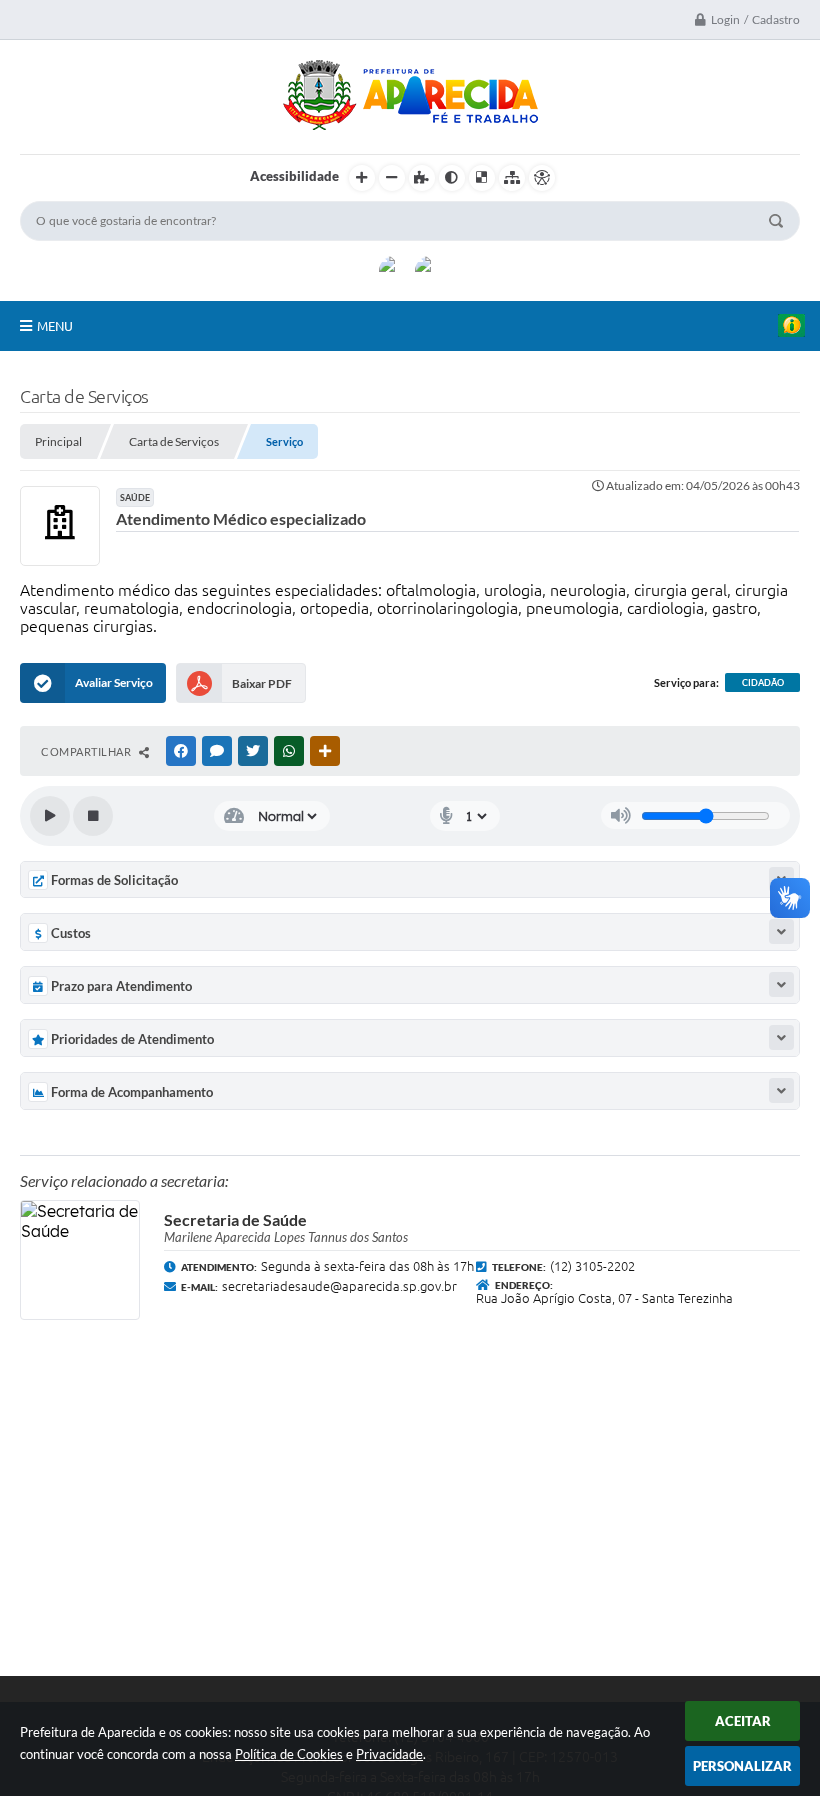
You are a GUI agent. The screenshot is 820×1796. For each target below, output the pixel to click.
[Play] (50, 816)
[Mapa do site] (512, 178)
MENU (55, 326)
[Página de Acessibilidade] (542, 178)
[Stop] (93, 816)
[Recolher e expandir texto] (781, 931)
